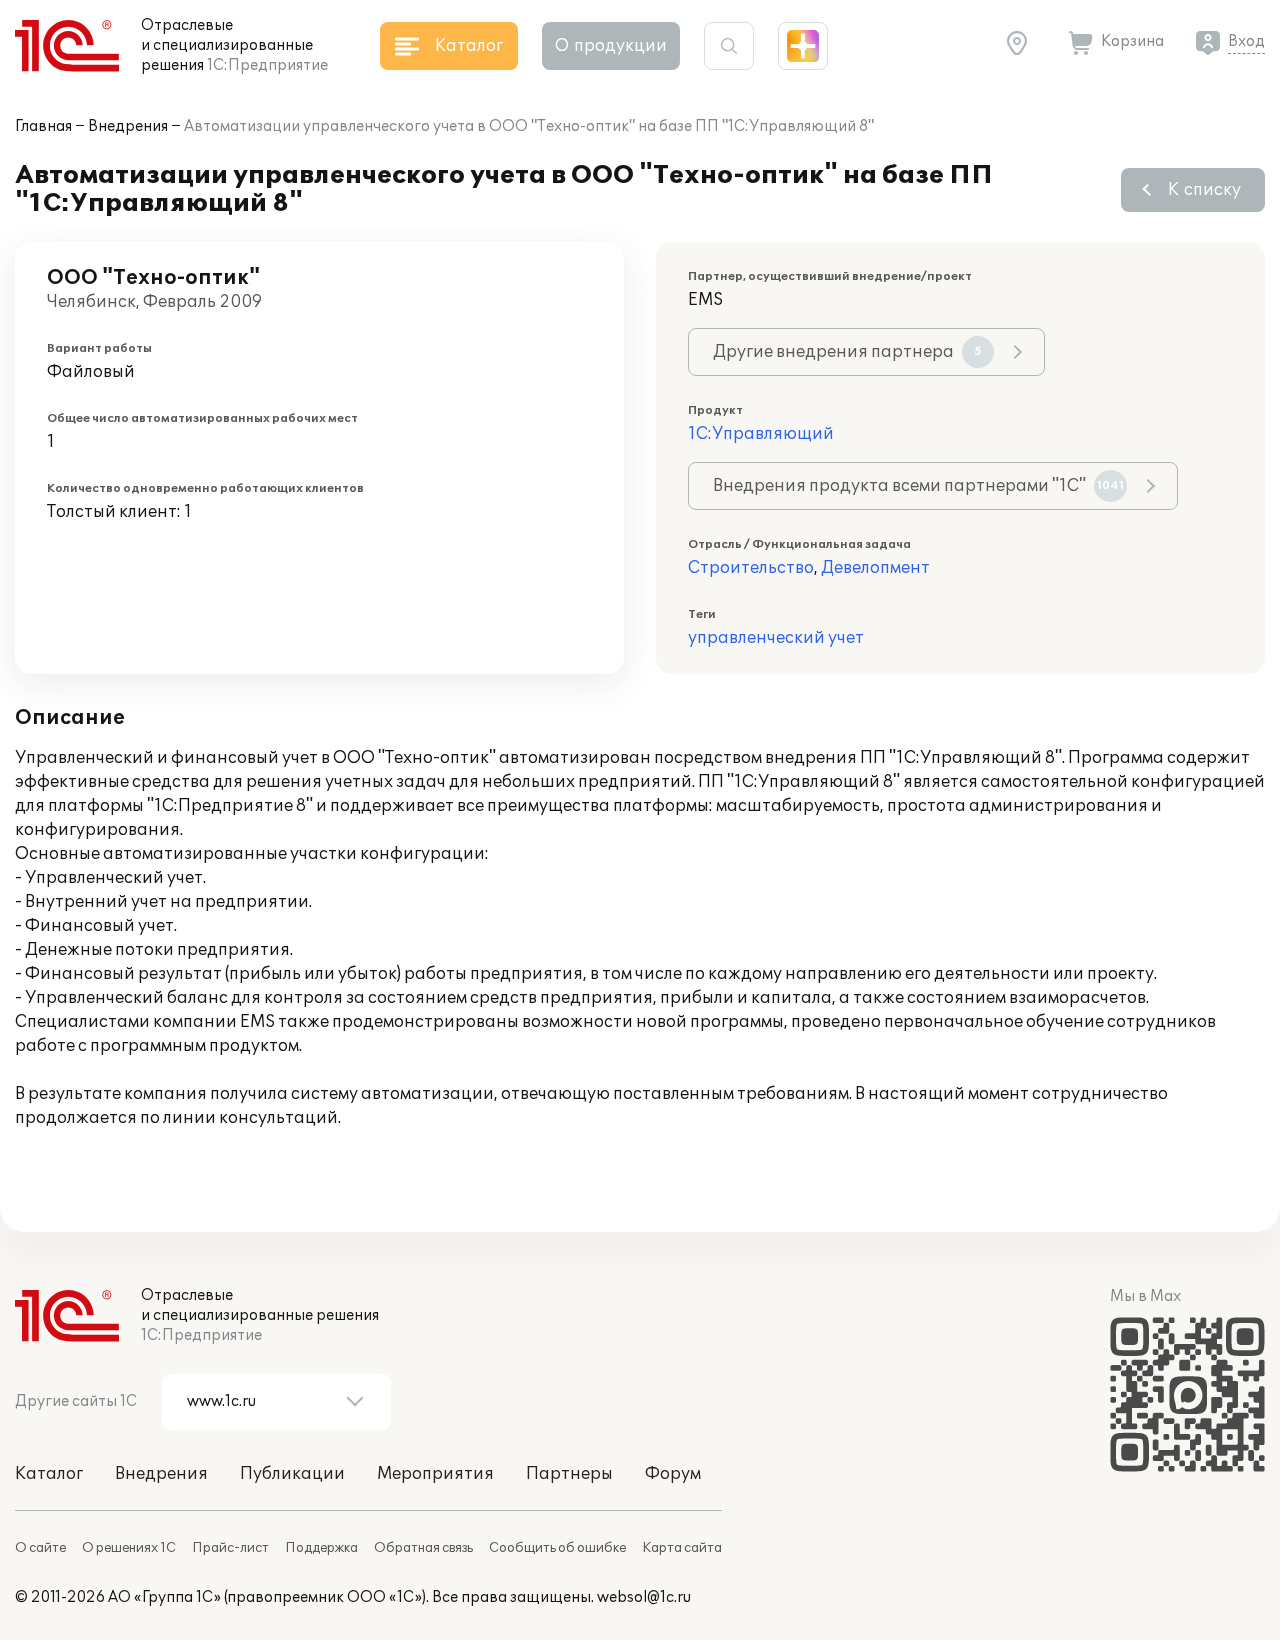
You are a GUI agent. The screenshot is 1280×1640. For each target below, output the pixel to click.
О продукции (611, 46)
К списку (1204, 190)
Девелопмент (875, 568)
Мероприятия (435, 1474)
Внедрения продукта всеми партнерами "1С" (918, 486)
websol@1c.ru (644, 1597)
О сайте (40, 1548)
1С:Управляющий (761, 434)
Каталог (49, 1474)
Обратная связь (423, 1548)
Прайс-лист (230, 1548)
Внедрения (128, 126)
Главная (43, 126)
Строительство (751, 568)
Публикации (292, 1474)
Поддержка (321, 1548)
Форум (673, 1474)
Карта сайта (682, 1548)
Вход (1246, 41)
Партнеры (569, 1474)
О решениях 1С (129, 1548)
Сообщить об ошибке (557, 1548)
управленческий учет (776, 638)
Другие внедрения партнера (847, 352)
